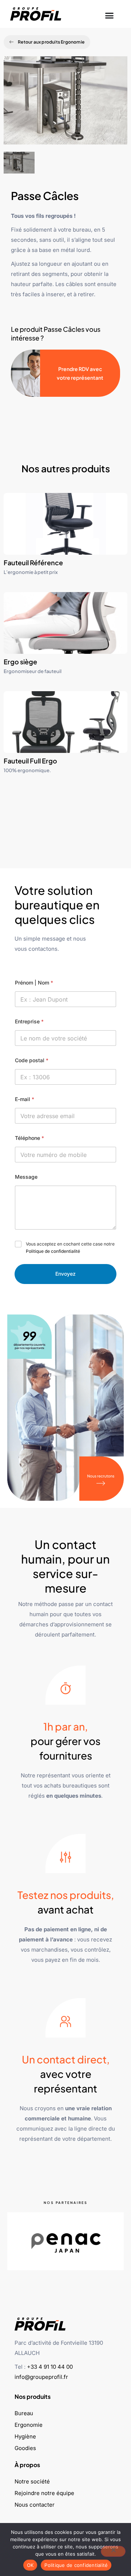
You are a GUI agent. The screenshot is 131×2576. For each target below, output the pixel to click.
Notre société (32, 2481)
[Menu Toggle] (109, 14)
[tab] (19, 163)
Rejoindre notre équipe (44, 2493)
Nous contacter (35, 2505)
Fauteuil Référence (33, 563)
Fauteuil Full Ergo (30, 761)
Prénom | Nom (34, 983)
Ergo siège (20, 662)
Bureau (24, 2413)
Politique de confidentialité (53, 1251)
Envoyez (65, 1274)
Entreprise (29, 1021)
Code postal (32, 1060)
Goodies (25, 2448)
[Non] (113, 2551)
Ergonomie (29, 2425)
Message (26, 1177)
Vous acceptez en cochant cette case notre (70, 1248)
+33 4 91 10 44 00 (50, 2367)
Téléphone (29, 1138)
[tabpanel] (65, 104)
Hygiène (25, 2436)
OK (30, 2565)
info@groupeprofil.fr (41, 2377)
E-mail (25, 1099)
